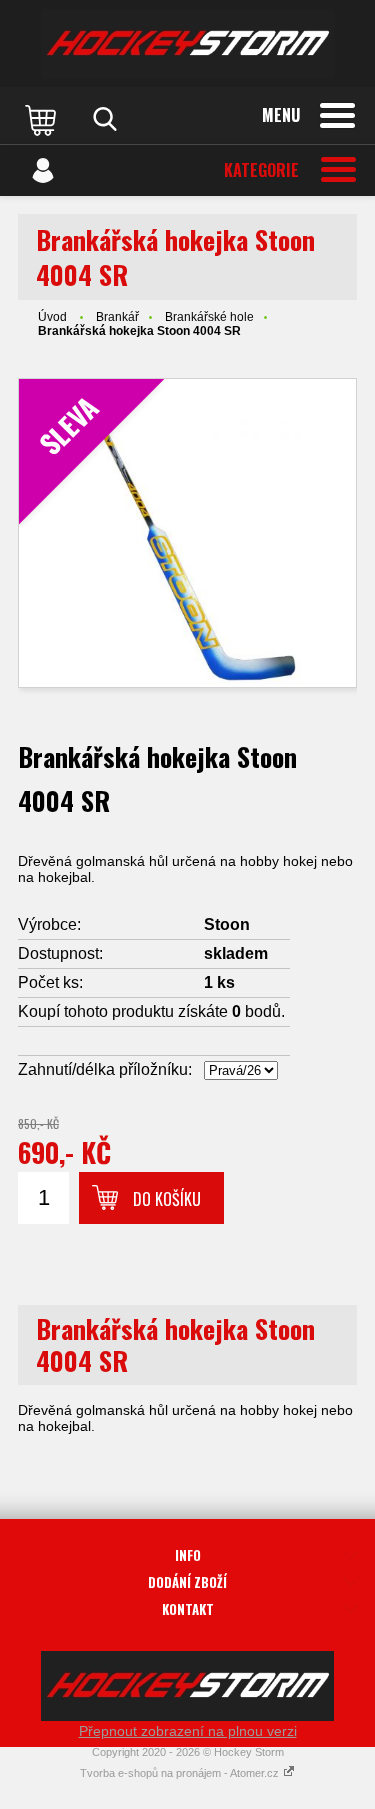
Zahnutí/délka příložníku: (105, 1069)
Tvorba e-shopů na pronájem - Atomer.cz (181, 1773)
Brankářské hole (209, 317)
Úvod (52, 317)
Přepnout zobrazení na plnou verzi (188, 1731)
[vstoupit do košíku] (43, 119)
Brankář (117, 317)
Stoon (227, 924)
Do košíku (167, 1199)
